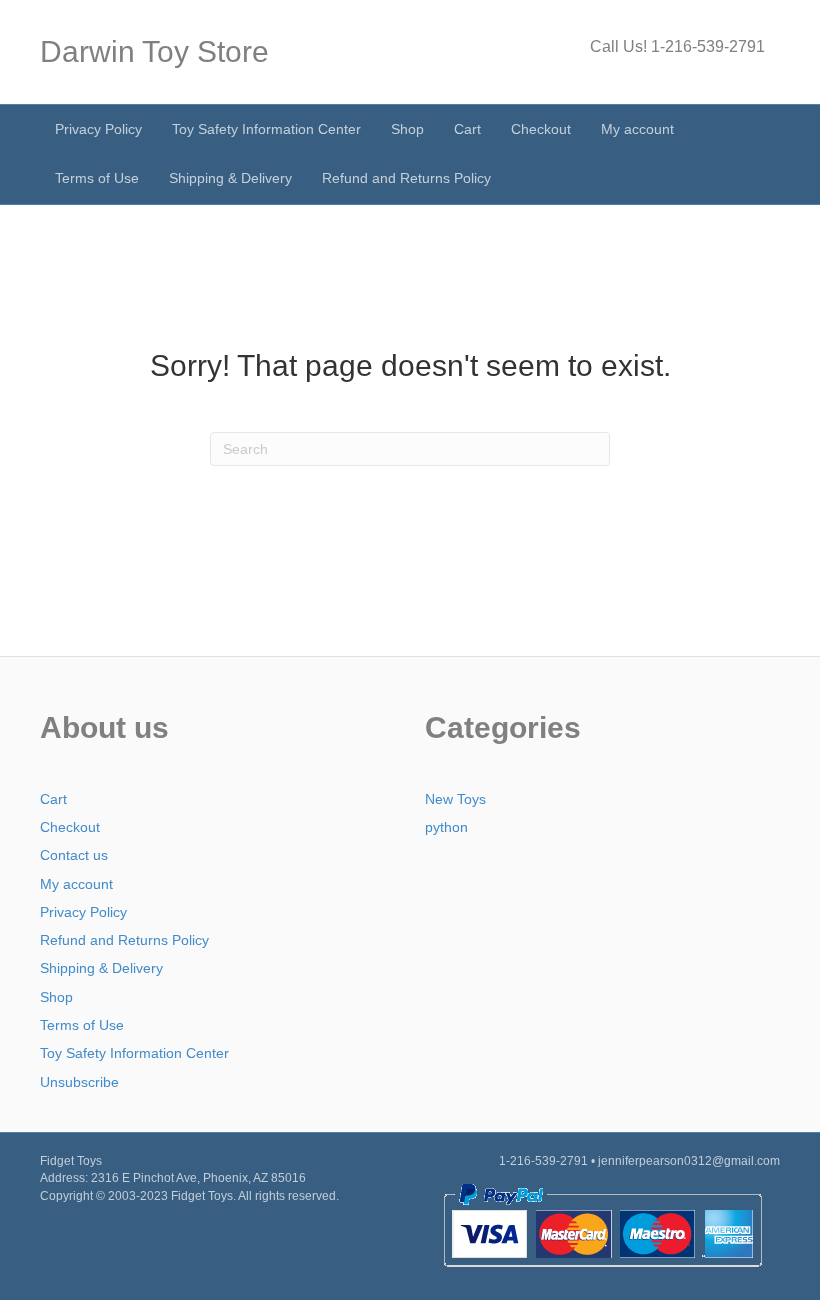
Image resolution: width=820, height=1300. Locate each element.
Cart (467, 129)
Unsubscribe (79, 1082)
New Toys (455, 799)
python (446, 827)
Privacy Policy (98, 129)
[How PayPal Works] (602, 1225)
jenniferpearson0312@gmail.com (689, 1161)
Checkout (541, 129)
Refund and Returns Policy (406, 178)
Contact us (74, 855)
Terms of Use (97, 178)
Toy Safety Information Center (266, 129)
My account (637, 129)
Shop (407, 129)
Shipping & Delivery (230, 178)
